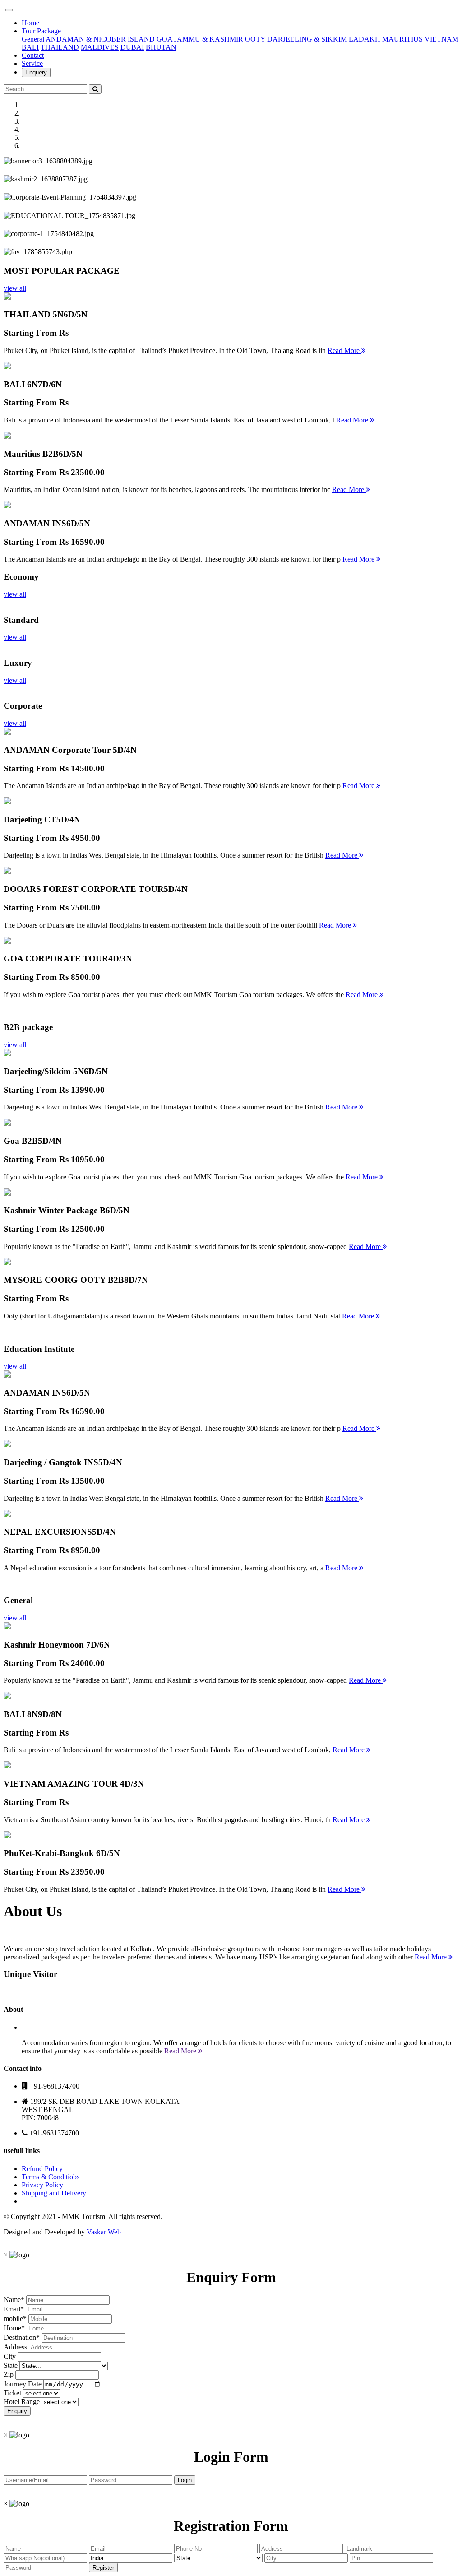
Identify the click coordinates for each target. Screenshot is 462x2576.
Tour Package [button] (41, 31)
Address (15, 2347)
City (10, 2356)
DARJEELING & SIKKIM (307, 39)
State (11, 2365)
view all (15, 288)
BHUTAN (161, 47)
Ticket (12, 2393)
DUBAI (132, 47)
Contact (33, 55)
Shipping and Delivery (54, 2193)
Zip (9, 2374)
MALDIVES (100, 47)
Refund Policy (42, 2169)
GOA (164, 39)
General (33, 39)
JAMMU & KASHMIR (209, 39)
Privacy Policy (42, 2185)
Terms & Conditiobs (51, 2177)
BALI (30, 47)
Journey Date (23, 2384)
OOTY (255, 39)
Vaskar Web (104, 2232)
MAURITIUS (402, 39)
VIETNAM (441, 39)
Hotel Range (22, 2402)
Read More (344, 350)
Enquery (36, 72)
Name (12, 2300)
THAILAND (60, 47)
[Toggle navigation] (9, 10)
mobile (13, 2318)
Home (30, 23)
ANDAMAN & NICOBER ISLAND (100, 39)
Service (32, 63)
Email (12, 2309)
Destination (20, 2337)
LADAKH (365, 39)
